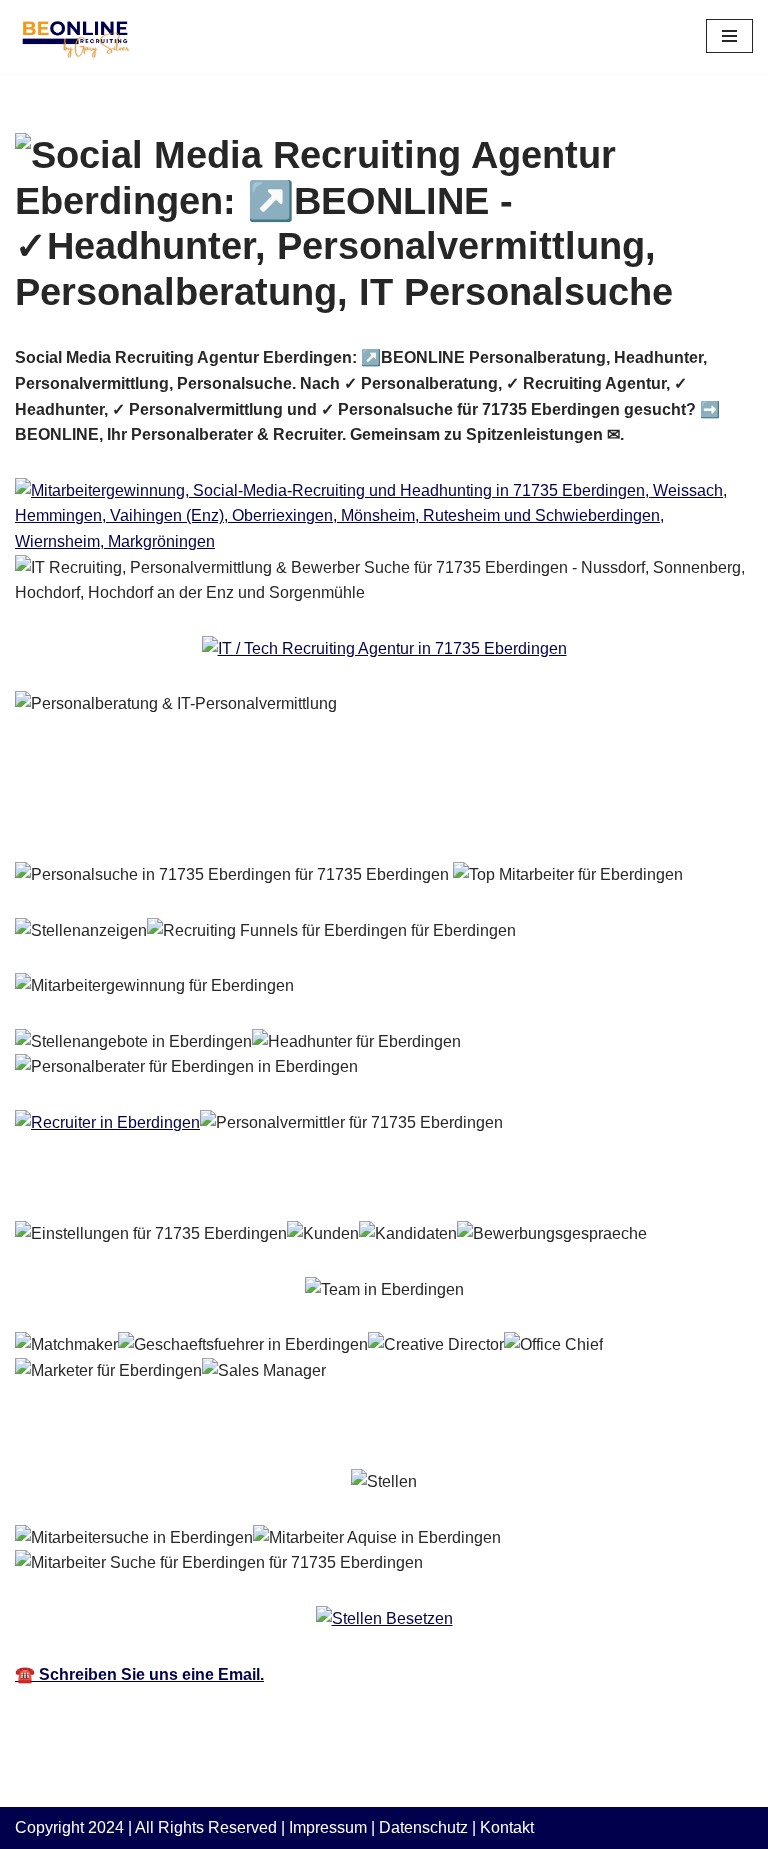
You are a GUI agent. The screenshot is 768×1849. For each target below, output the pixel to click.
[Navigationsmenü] (729, 36)
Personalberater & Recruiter (150, 817)
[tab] (150, 818)
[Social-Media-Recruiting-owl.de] (75, 36)
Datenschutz (423, 1827)
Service (354, 817)
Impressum (328, 1827)
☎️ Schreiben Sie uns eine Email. (139, 1674)
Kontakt (507, 1827)
